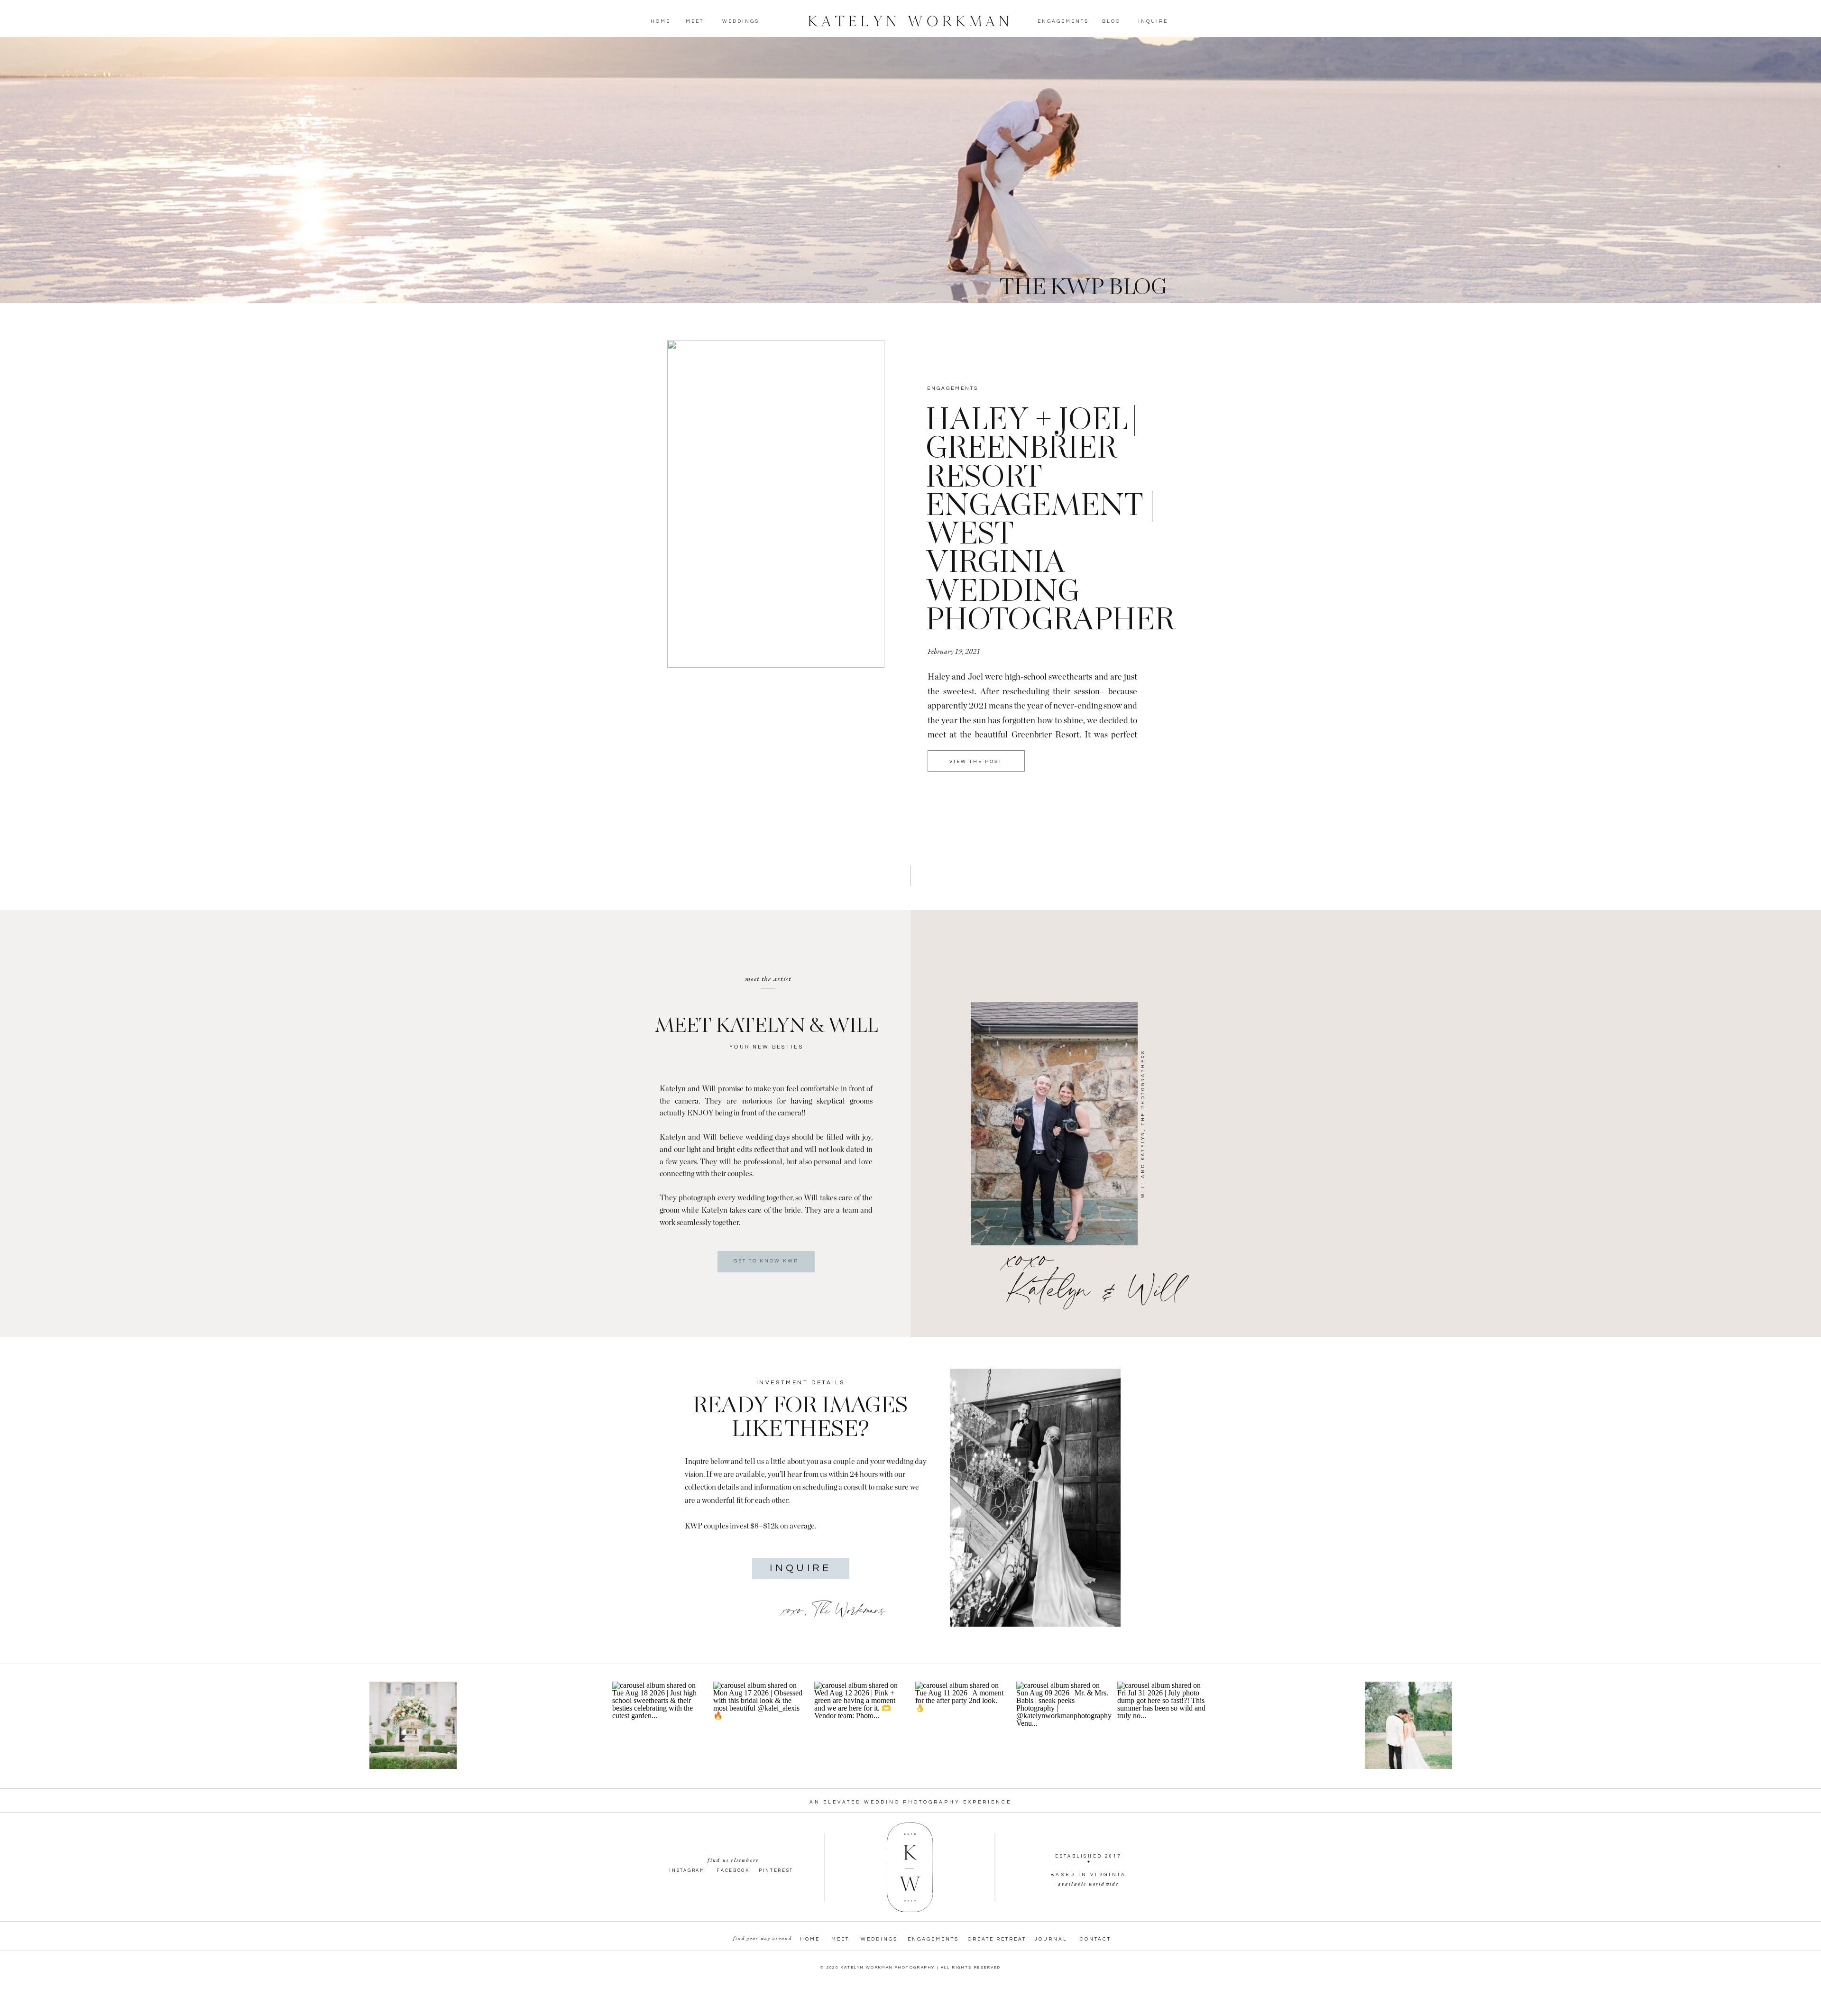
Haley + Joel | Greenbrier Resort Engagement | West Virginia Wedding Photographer (1050, 521)
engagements (953, 388)
